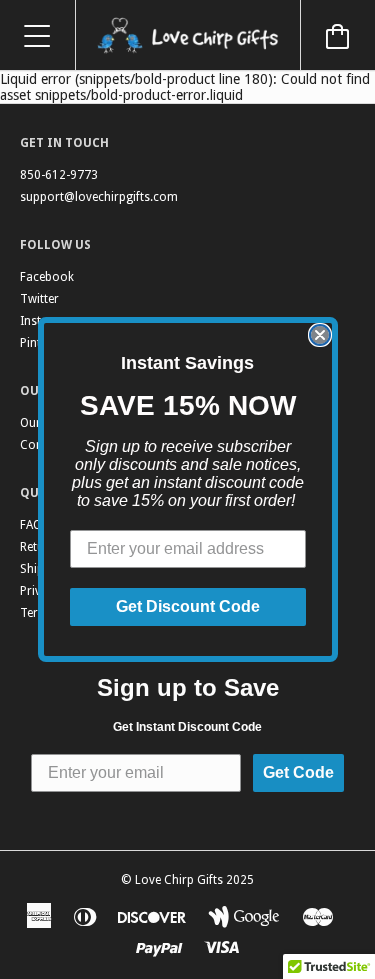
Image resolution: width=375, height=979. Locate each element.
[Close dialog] (320, 335)
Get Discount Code (188, 606)
